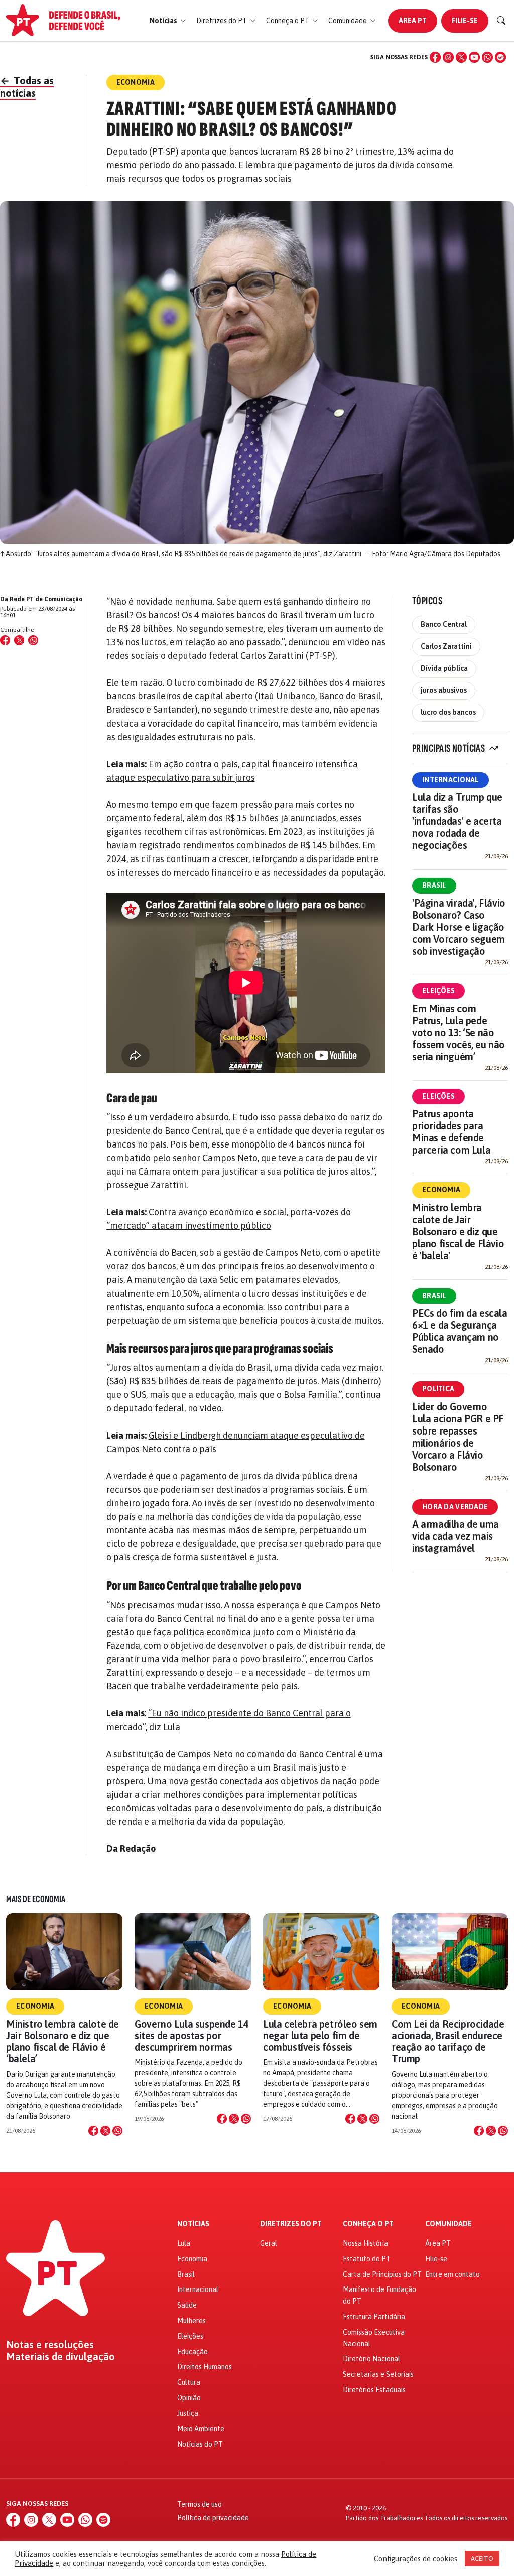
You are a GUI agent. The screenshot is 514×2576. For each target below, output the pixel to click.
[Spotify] (500, 57)
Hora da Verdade (455, 1507)
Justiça (188, 2413)
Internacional (451, 780)
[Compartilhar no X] (105, 2131)
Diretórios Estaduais (374, 2390)
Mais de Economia (36, 1899)
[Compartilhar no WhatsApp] (33, 640)
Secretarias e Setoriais (378, 2374)
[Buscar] (501, 21)
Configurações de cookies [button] (416, 2559)
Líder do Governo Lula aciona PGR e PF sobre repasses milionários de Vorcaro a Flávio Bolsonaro (458, 1437)
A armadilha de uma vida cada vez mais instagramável (456, 1536)
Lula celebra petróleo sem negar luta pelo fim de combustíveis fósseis (320, 2035)
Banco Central (444, 624)
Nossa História (365, 2243)
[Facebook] (435, 57)
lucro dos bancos (448, 712)
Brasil (434, 885)
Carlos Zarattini (446, 646)
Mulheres (191, 2321)
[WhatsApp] (487, 57)
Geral (269, 2243)
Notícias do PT (200, 2444)
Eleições (438, 991)
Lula (184, 2243)
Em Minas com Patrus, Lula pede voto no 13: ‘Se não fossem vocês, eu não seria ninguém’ (459, 1032)
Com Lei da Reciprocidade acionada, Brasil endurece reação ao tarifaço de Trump (448, 2041)
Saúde (187, 2305)
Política (438, 1389)
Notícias (193, 2224)
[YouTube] (474, 57)
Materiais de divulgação (60, 2357)
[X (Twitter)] (461, 57)
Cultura (189, 2382)
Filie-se (465, 21)
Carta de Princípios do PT (382, 2274)
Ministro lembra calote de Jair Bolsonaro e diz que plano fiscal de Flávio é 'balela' (458, 1232)
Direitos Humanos (205, 2367)
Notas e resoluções (50, 2345)
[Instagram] (448, 57)
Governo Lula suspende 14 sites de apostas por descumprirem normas (191, 2035)
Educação (192, 2352)
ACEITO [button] (482, 2559)
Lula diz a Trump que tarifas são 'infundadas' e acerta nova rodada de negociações (457, 821)
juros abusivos (444, 690)
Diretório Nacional (371, 2359)
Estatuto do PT (367, 2259)
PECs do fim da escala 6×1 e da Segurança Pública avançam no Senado (460, 1331)
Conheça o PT (368, 2224)
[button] (168, 21)
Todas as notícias (27, 87)
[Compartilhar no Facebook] (5, 640)
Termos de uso (200, 2504)
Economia (441, 1190)
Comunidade (448, 2224)
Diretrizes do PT (291, 2224)
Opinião (189, 2398)
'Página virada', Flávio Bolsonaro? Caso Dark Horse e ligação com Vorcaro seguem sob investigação (459, 927)
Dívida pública (444, 668)
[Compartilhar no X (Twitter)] (19, 640)
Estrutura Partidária (374, 2317)
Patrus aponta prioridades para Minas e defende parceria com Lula (451, 1132)
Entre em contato (453, 2274)
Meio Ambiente (201, 2429)
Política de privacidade (213, 2518)
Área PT (413, 21)
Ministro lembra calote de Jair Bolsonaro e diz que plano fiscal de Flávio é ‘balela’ (62, 2041)
